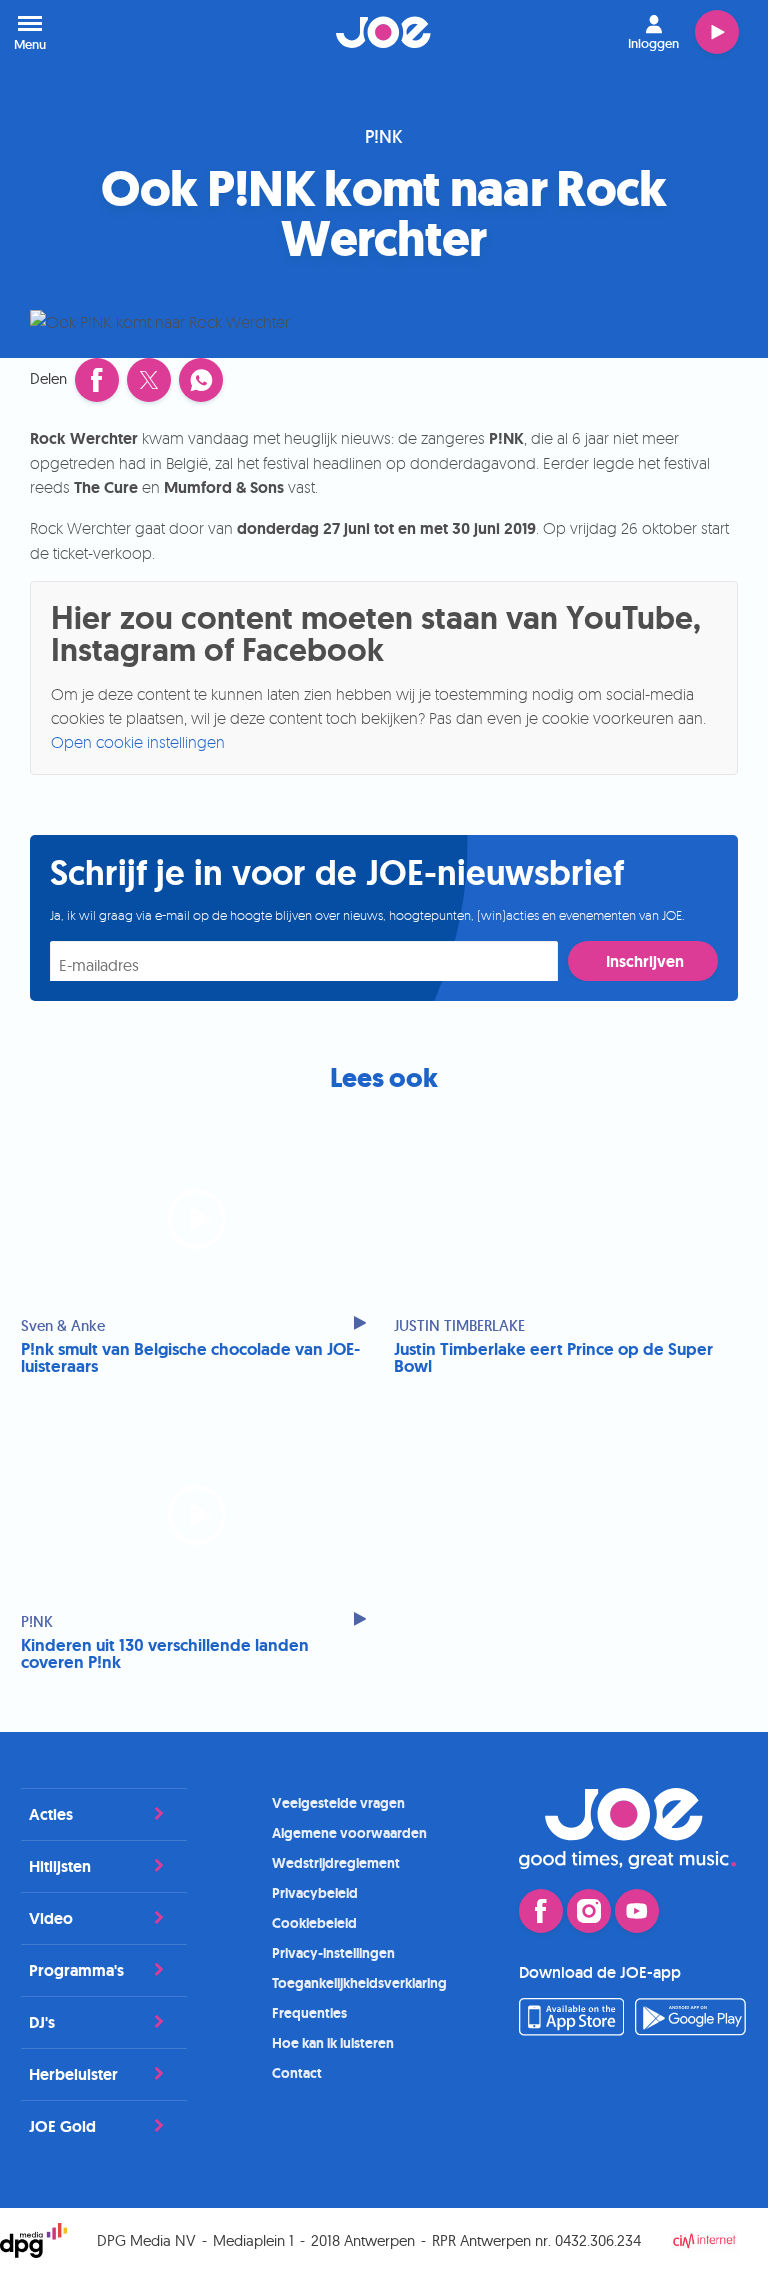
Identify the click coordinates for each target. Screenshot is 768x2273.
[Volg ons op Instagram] (589, 1911)
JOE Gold (62, 2126)
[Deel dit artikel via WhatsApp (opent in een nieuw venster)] (201, 380)
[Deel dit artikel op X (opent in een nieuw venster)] (149, 380)
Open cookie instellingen (138, 742)
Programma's (76, 1970)
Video (51, 1918)
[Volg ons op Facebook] (541, 1911)
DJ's (42, 2022)
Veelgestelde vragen (338, 1803)
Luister (717, 32)
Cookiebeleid (314, 1923)
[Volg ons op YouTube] (637, 1911)
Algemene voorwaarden (349, 1833)
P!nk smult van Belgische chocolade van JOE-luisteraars (190, 1358)
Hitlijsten (60, 1866)
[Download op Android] (691, 2030)
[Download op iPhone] (571, 2030)
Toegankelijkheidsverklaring (359, 1983)
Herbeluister (73, 2074)
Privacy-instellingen (333, 1953)
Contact (297, 2073)
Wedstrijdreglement (336, 1863)
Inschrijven (645, 961)
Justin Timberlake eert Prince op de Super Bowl (553, 1358)
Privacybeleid (315, 1893)
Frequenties (309, 2013)
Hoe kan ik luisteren (333, 2043)
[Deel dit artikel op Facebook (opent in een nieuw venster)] (97, 380)
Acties (51, 1814)
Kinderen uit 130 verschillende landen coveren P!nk (165, 1654)
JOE (384, 32)
